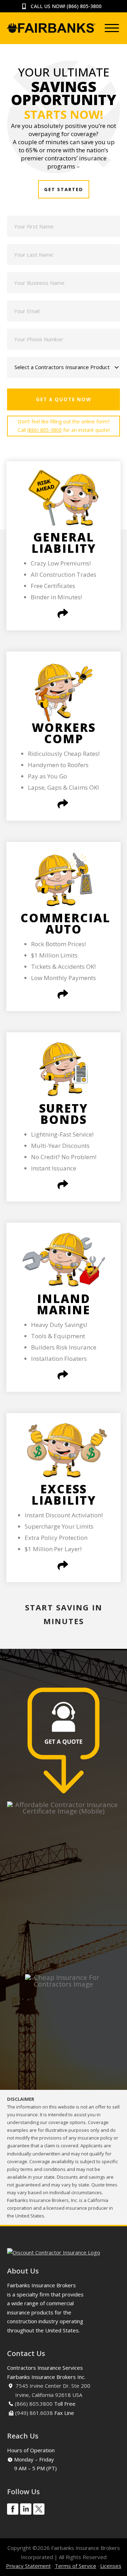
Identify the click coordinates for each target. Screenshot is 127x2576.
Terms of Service (75, 2566)
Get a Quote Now (64, 399)
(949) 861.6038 (34, 2413)
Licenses (111, 2566)
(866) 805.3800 (34, 2404)
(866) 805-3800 (84, 6)
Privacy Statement (28, 2566)
